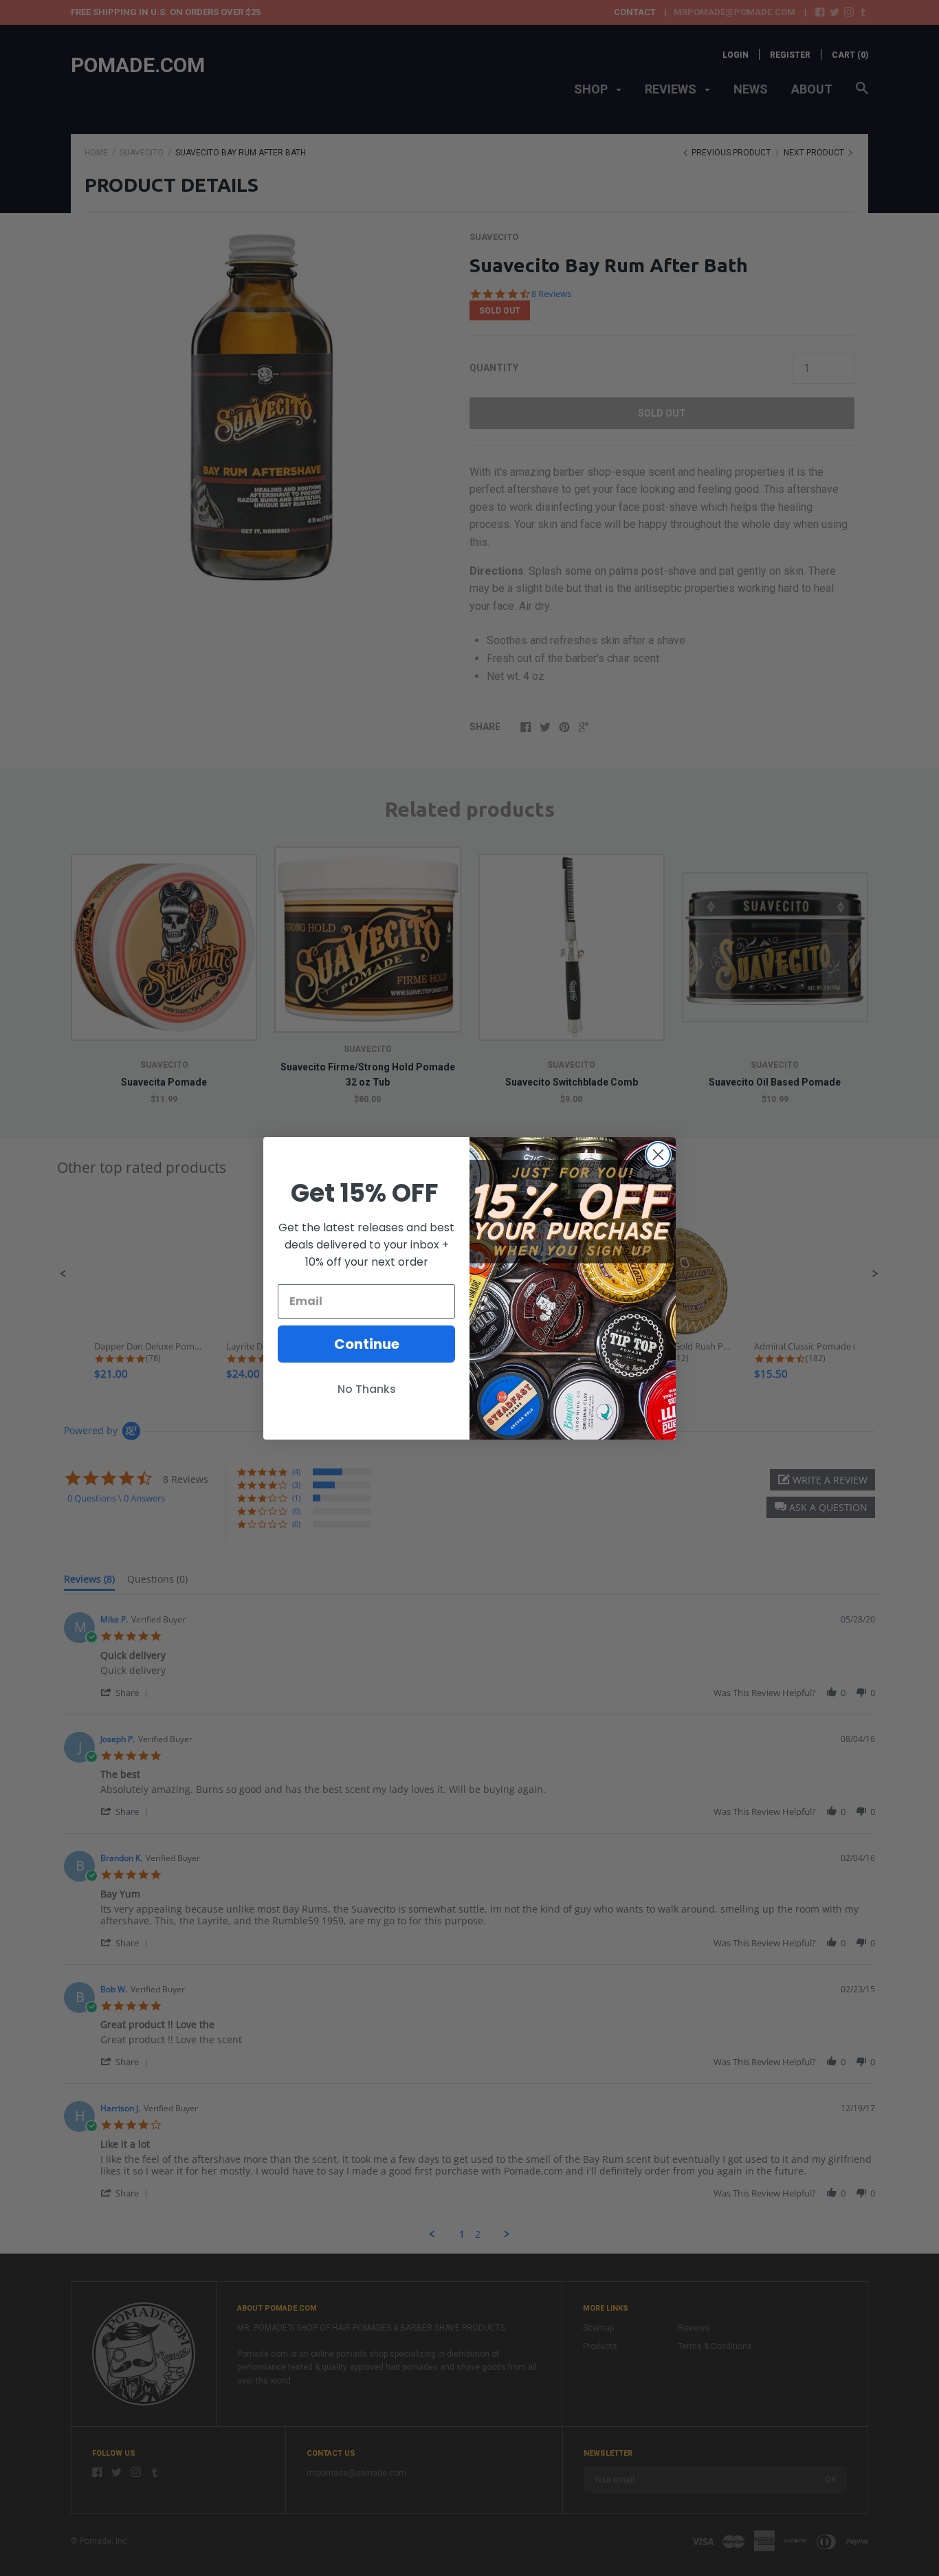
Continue (367, 1344)
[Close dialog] (658, 1155)
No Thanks (367, 1389)
